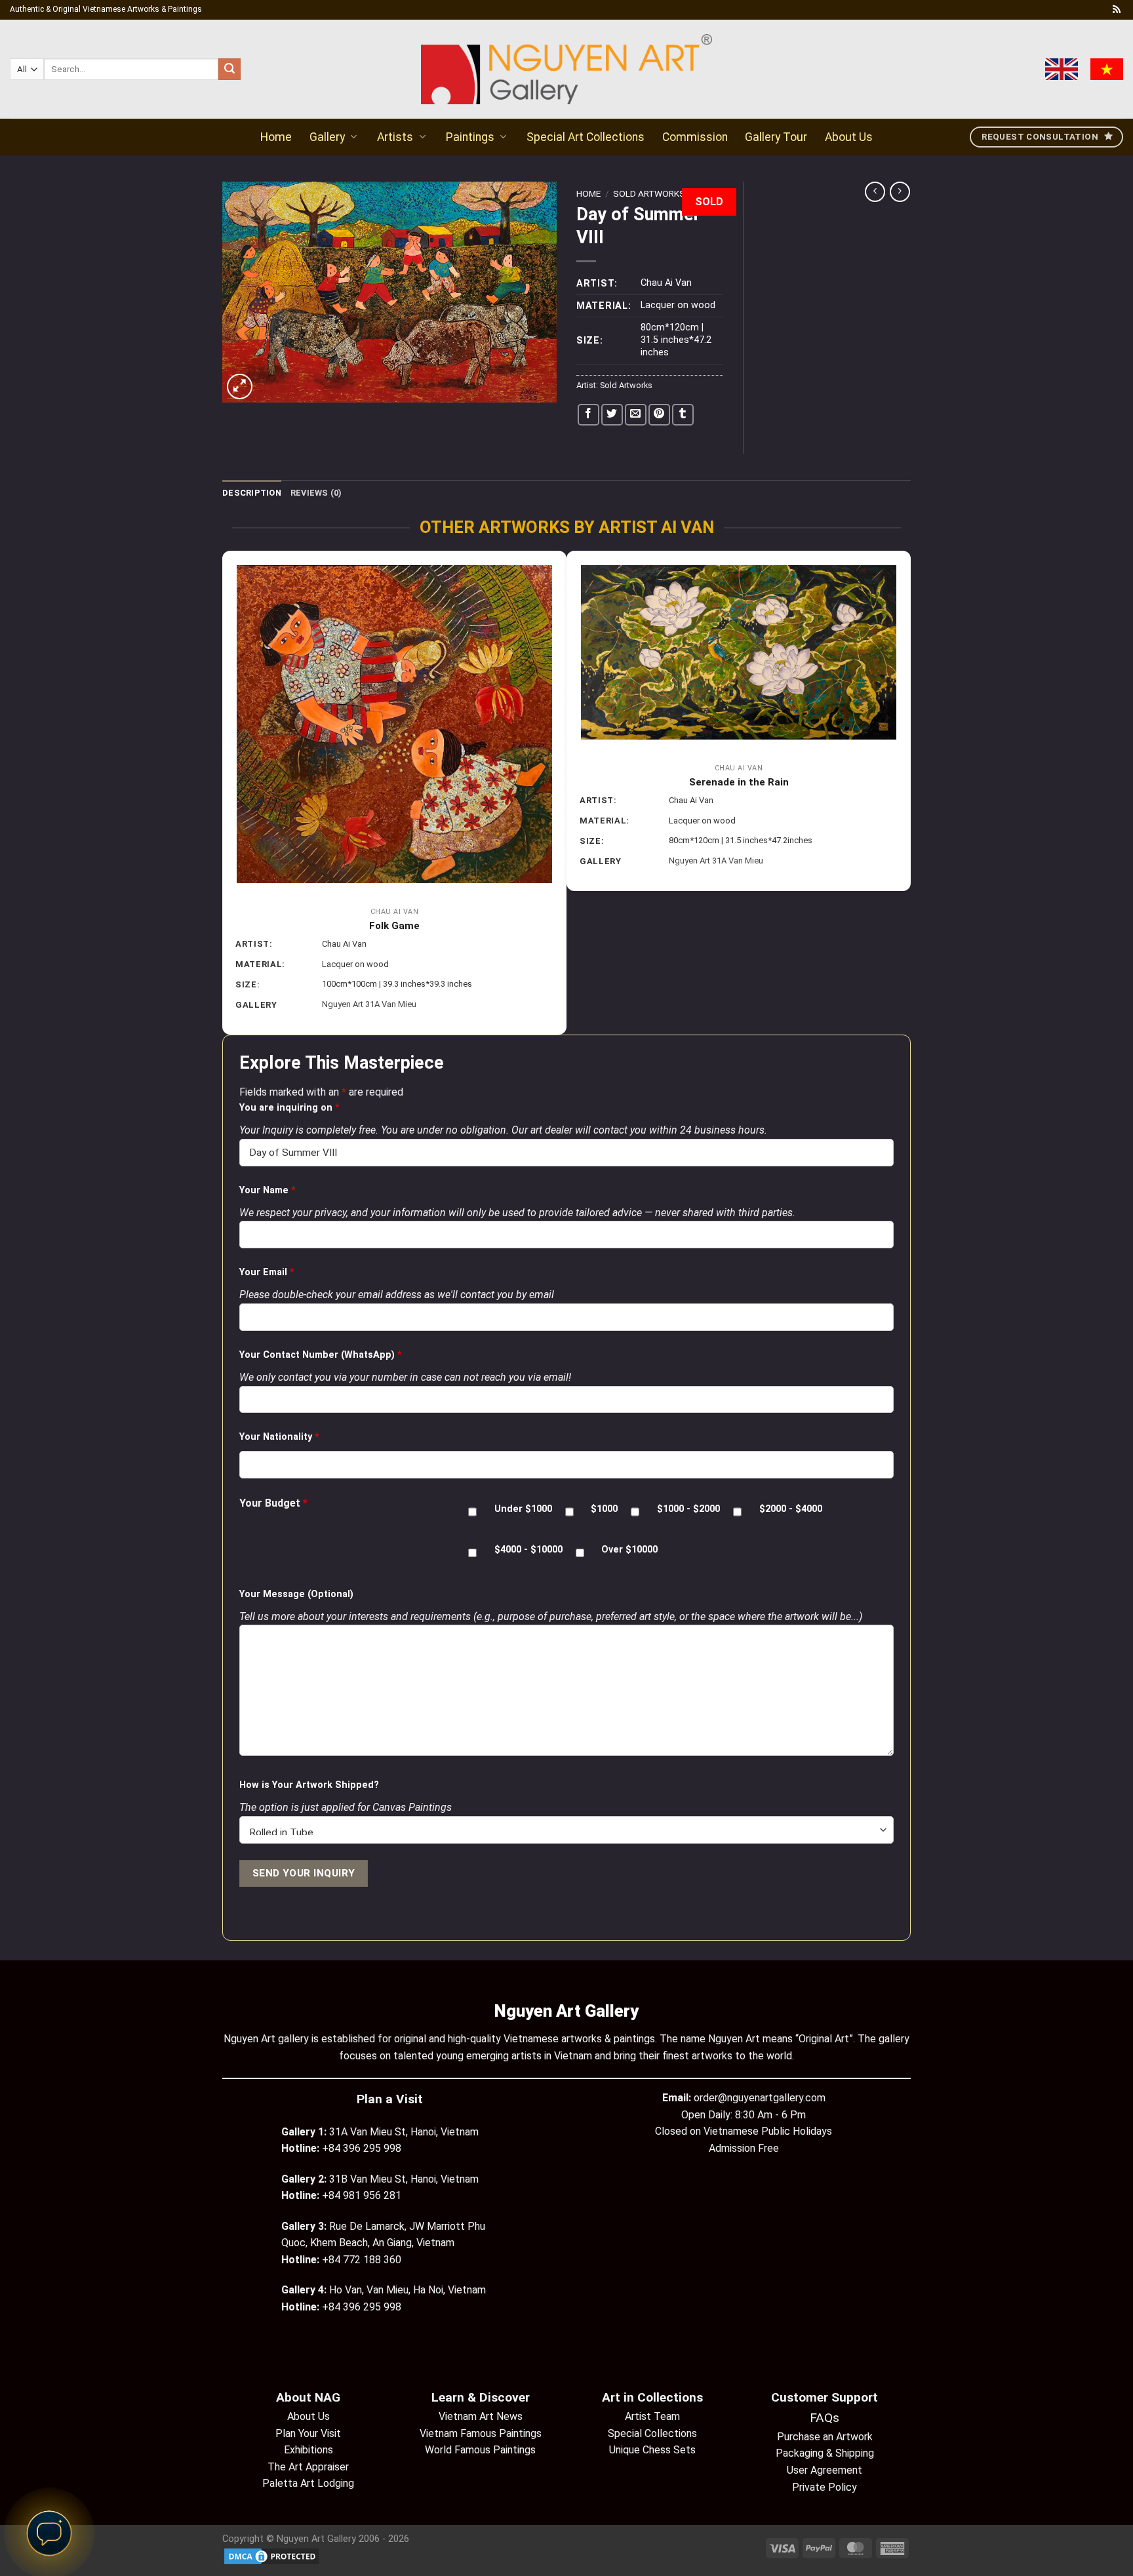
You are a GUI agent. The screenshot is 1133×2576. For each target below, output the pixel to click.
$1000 (604, 1509)
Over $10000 (629, 1550)
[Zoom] (240, 386)
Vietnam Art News (481, 2416)
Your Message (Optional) (296, 1594)
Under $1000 (523, 1509)
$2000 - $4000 (791, 1509)
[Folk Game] (394, 724)
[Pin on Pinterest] (659, 415)
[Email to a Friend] (636, 415)
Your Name (268, 1190)
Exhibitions (308, 2450)
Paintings (470, 137)
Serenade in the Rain (739, 782)
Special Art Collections (586, 137)
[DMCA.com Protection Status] (271, 2556)
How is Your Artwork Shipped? (309, 1785)
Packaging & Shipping (825, 2453)
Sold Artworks (649, 193)
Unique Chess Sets (652, 2450)
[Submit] (229, 69)
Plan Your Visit (308, 2433)
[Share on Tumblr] (683, 415)
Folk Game (394, 926)
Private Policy (825, 2487)
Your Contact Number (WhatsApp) (321, 1355)
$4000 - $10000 (528, 1550)
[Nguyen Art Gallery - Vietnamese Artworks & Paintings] (567, 69)
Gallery (327, 137)
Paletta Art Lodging (308, 2483)
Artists (395, 137)
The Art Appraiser (308, 2467)
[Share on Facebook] (588, 415)
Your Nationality (279, 1437)
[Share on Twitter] (612, 415)
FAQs (825, 2418)
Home (276, 137)
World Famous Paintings (480, 2450)
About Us (849, 137)
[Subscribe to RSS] (1117, 10)
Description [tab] (252, 493)
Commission (695, 137)
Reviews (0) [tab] (316, 493)
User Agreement (825, 2470)
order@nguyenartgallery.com (760, 2098)
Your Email (267, 1272)
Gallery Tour (776, 137)
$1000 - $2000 (688, 1509)
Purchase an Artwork (825, 2437)
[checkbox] (472, 1512)
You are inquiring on (289, 1108)
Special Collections (652, 2433)
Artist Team (652, 2416)
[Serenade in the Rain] (739, 653)
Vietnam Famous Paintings (481, 2433)
